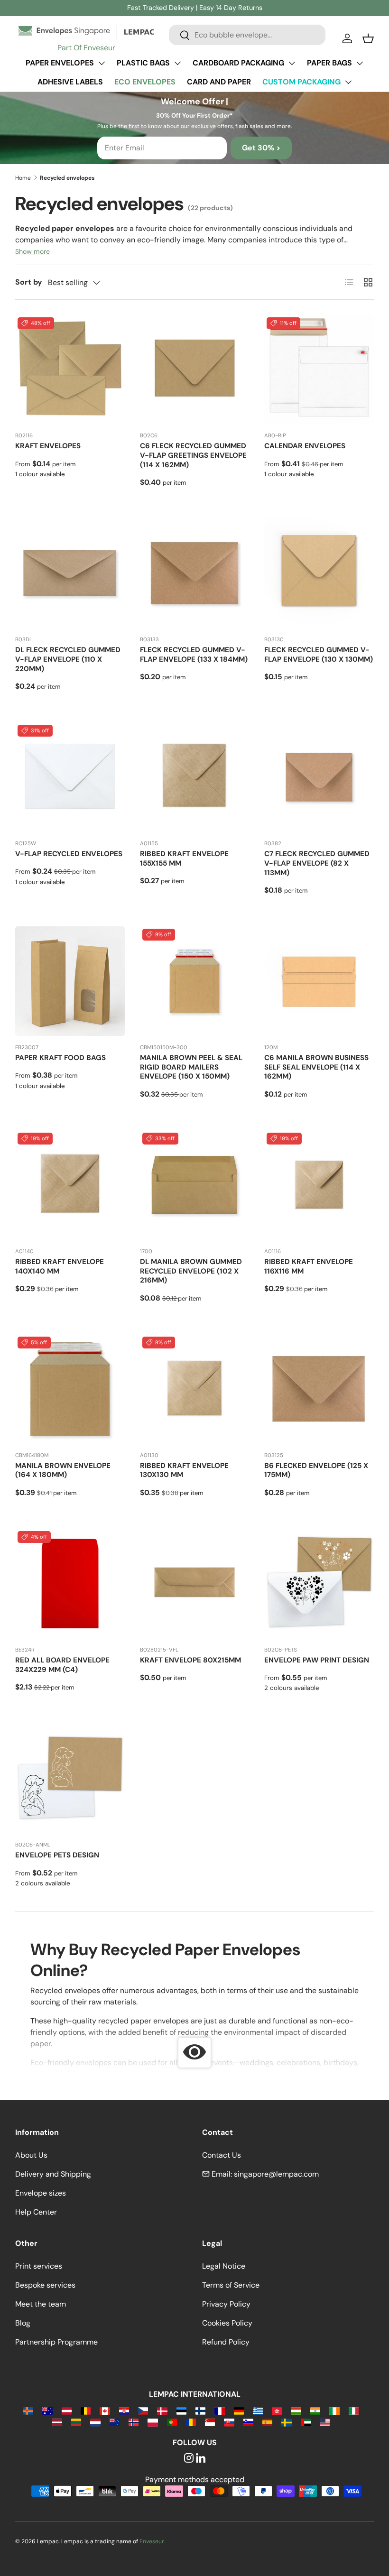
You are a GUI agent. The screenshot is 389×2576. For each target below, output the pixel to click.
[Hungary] (296, 2410)
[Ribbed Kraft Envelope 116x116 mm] (319, 1185)
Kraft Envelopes (48, 446)
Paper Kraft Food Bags (60, 1058)
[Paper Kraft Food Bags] (70, 981)
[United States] (325, 2422)
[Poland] (153, 2422)
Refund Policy (226, 2342)
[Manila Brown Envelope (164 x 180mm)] (70, 1389)
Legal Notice (224, 2266)
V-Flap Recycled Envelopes (69, 854)
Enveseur (152, 2541)
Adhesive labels (70, 82)
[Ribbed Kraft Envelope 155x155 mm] (195, 777)
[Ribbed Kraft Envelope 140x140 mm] (70, 1185)
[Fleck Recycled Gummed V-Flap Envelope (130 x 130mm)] (319, 573)
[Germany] (239, 2410)
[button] (368, 38)
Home (23, 178)
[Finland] (200, 2410)
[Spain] (267, 2422)
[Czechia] (143, 2410)
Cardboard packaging (238, 63)
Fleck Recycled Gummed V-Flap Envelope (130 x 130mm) (319, 655)
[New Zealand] (115, 2422)
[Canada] (105, 2410)
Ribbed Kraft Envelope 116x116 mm (309, 1266)
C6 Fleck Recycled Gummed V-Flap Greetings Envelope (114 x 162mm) (193, 455)
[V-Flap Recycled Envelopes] (70, 777)
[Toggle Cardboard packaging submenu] (292, 63)
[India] (315, 2410)
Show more (32, 251)
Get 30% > (261, 148)
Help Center (36, 2212)
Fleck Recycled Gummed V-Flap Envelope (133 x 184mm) (194, 655)
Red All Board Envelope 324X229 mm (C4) (62, 1665)
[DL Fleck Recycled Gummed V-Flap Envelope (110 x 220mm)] (70, 573)
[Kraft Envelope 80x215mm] (195, 1583)
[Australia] (47, 2410)
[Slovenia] (248, 2422)
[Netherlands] (95, 2422)
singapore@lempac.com (276, 2174)
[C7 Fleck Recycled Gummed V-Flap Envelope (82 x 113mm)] (319, 777)
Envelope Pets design (57, 1855)
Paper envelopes (60, 63)
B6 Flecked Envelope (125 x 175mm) (316, 1470)
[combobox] (247, 35)
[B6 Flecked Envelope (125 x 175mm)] (319, 1389)
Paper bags (329, 63)
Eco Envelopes (145, 82)
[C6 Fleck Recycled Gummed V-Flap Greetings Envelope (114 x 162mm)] (195, 370)
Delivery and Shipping (53, 2174)
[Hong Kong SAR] (277, 2410)
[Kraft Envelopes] (70, 370)
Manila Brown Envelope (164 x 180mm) (63, 1470)
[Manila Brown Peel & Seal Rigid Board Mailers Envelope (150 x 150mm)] (195, 981)
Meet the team (41, 2304)
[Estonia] (181, 2410)
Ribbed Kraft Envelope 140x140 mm (60, 1266)
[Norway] (134, 2422)
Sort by (29, 282)
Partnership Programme (56, 2342)
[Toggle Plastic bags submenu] (177, 63)
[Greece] (258, 2410)
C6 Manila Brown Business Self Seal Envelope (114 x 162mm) (316, 1067)
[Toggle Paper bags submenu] (360, 63)
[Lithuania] (76, 2422)
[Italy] (354, 2410)
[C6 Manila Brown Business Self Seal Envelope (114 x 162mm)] (319, 981)
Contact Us (222, 2155)
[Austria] (67, 2410)
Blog (23, 2323)
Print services (39, 2266)
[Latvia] (57, 2422)
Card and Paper (219, 82)
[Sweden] (286, 2422)
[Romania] (191, 2422)
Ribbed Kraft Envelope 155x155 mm (184, 859)
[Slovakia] (229, 2422)
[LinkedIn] (201, 2459)
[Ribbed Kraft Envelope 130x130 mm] (195, 1389)
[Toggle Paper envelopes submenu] (102, 63)
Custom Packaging (301, 82)
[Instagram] (189, 2459)
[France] (219, 2410)
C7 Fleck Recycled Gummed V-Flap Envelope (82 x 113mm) (317, 863)
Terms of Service (231, 2285)
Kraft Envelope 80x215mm (190, 1660)
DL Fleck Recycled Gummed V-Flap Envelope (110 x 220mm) (68, 659)
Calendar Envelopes (305, 446)
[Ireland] (334, 2410)
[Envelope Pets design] (70, 1778)
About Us (31, 2155)
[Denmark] (162, 2410)
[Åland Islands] (28, 2410)
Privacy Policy (226, 2304)
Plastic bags (143, 63)
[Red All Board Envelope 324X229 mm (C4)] (70, 1583)
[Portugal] (172, 2422)
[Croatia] (124, 2410)
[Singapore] (210, 2422)
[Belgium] (86, 2410)
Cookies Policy (227, 2323)
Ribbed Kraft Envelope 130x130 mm (184, 1470)
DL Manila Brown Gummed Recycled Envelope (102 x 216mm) (191, 1271)
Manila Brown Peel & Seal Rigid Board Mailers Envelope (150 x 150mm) (191, 1067)
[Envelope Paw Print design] (319, 1583)
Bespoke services (45, 2285)
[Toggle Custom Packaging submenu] (348, 82)
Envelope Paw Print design (317, 1660)
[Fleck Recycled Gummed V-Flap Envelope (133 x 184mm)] (195, 573)
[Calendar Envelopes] (319, 370)
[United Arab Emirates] (306, 2422)
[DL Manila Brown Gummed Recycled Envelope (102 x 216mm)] (195, 1185)
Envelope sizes (41, 2193)
